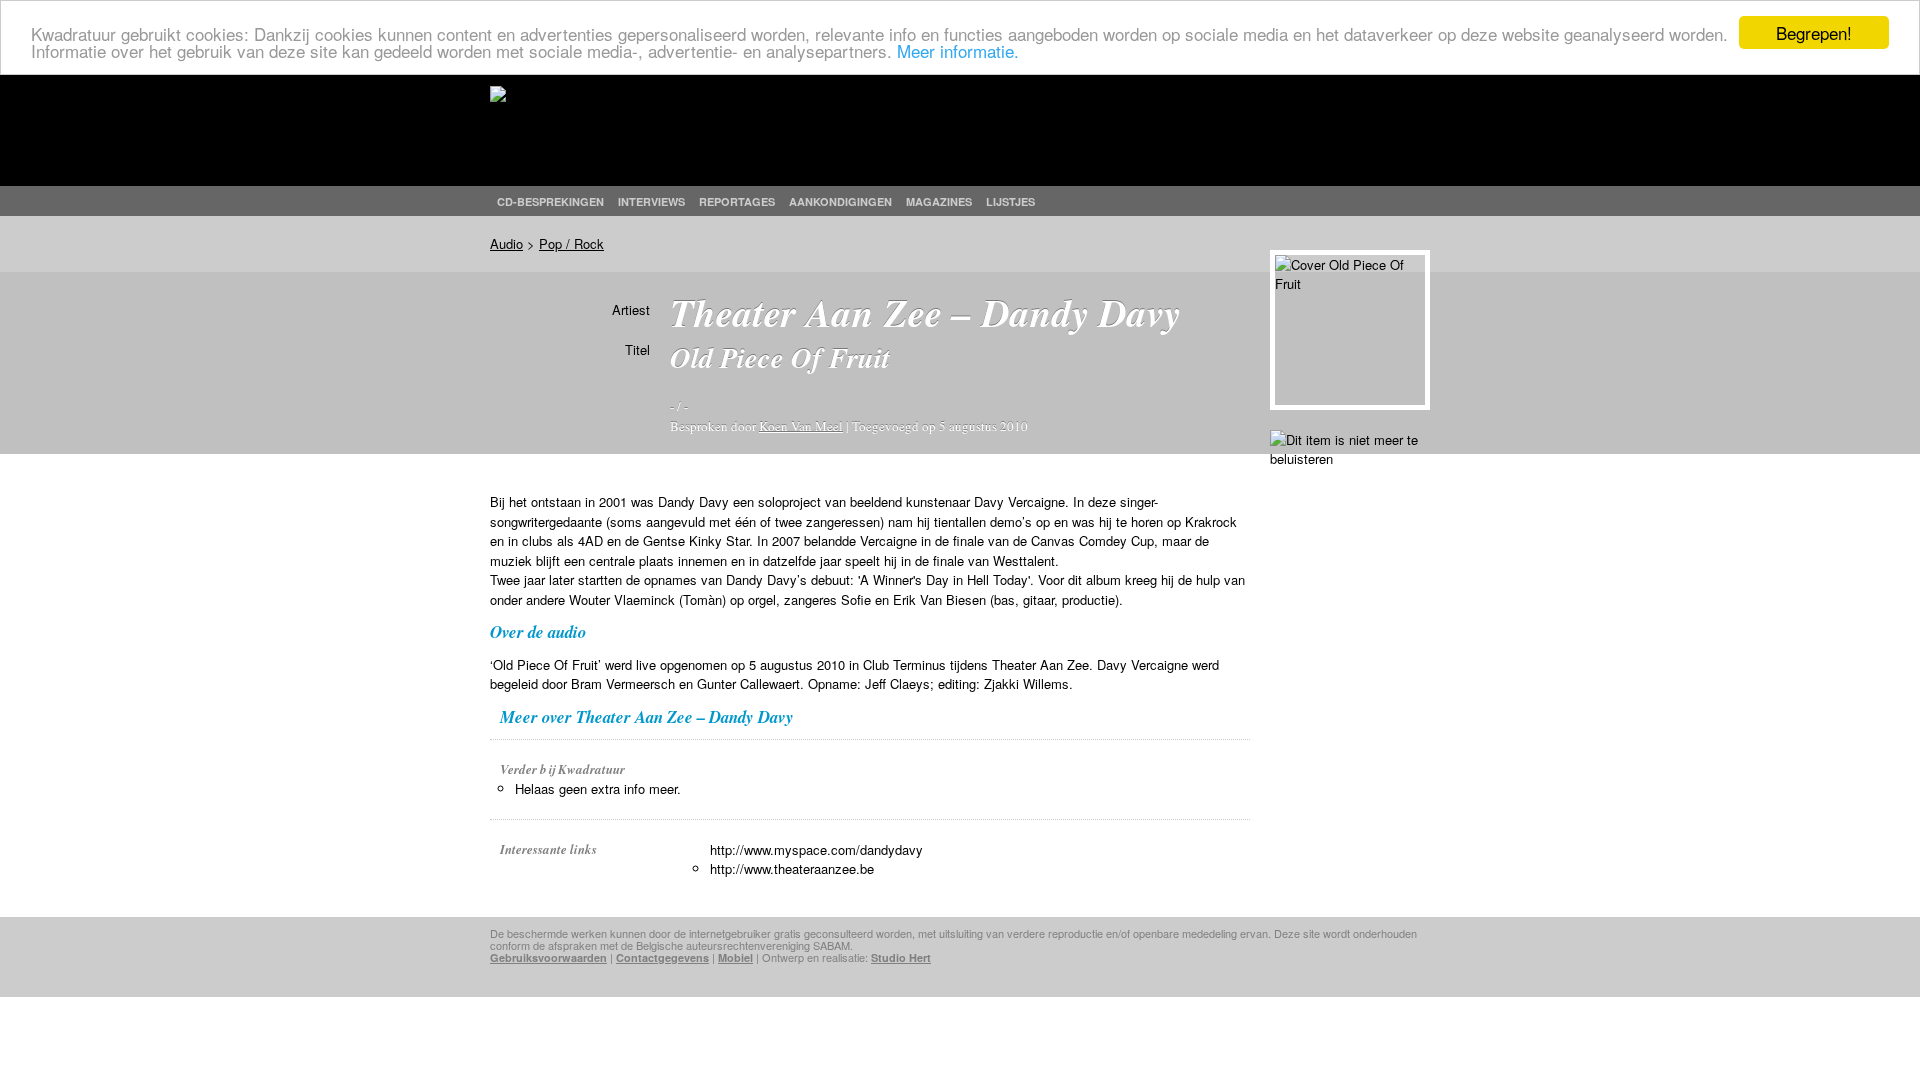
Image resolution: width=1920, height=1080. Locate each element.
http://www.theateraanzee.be (792, 868)
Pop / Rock (571, 243)
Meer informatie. (958, 50)
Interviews (651, 201)
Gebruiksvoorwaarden (548, 957)
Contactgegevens (662, 957)
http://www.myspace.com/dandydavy (816, 849)
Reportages (737, 201)
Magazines (939, 201)
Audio (506, 243)
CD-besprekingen (550, 201)
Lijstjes (1010, 201)
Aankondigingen (840, 201)
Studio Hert (901, 957)
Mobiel (735, 957)
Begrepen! (1814, 32)
